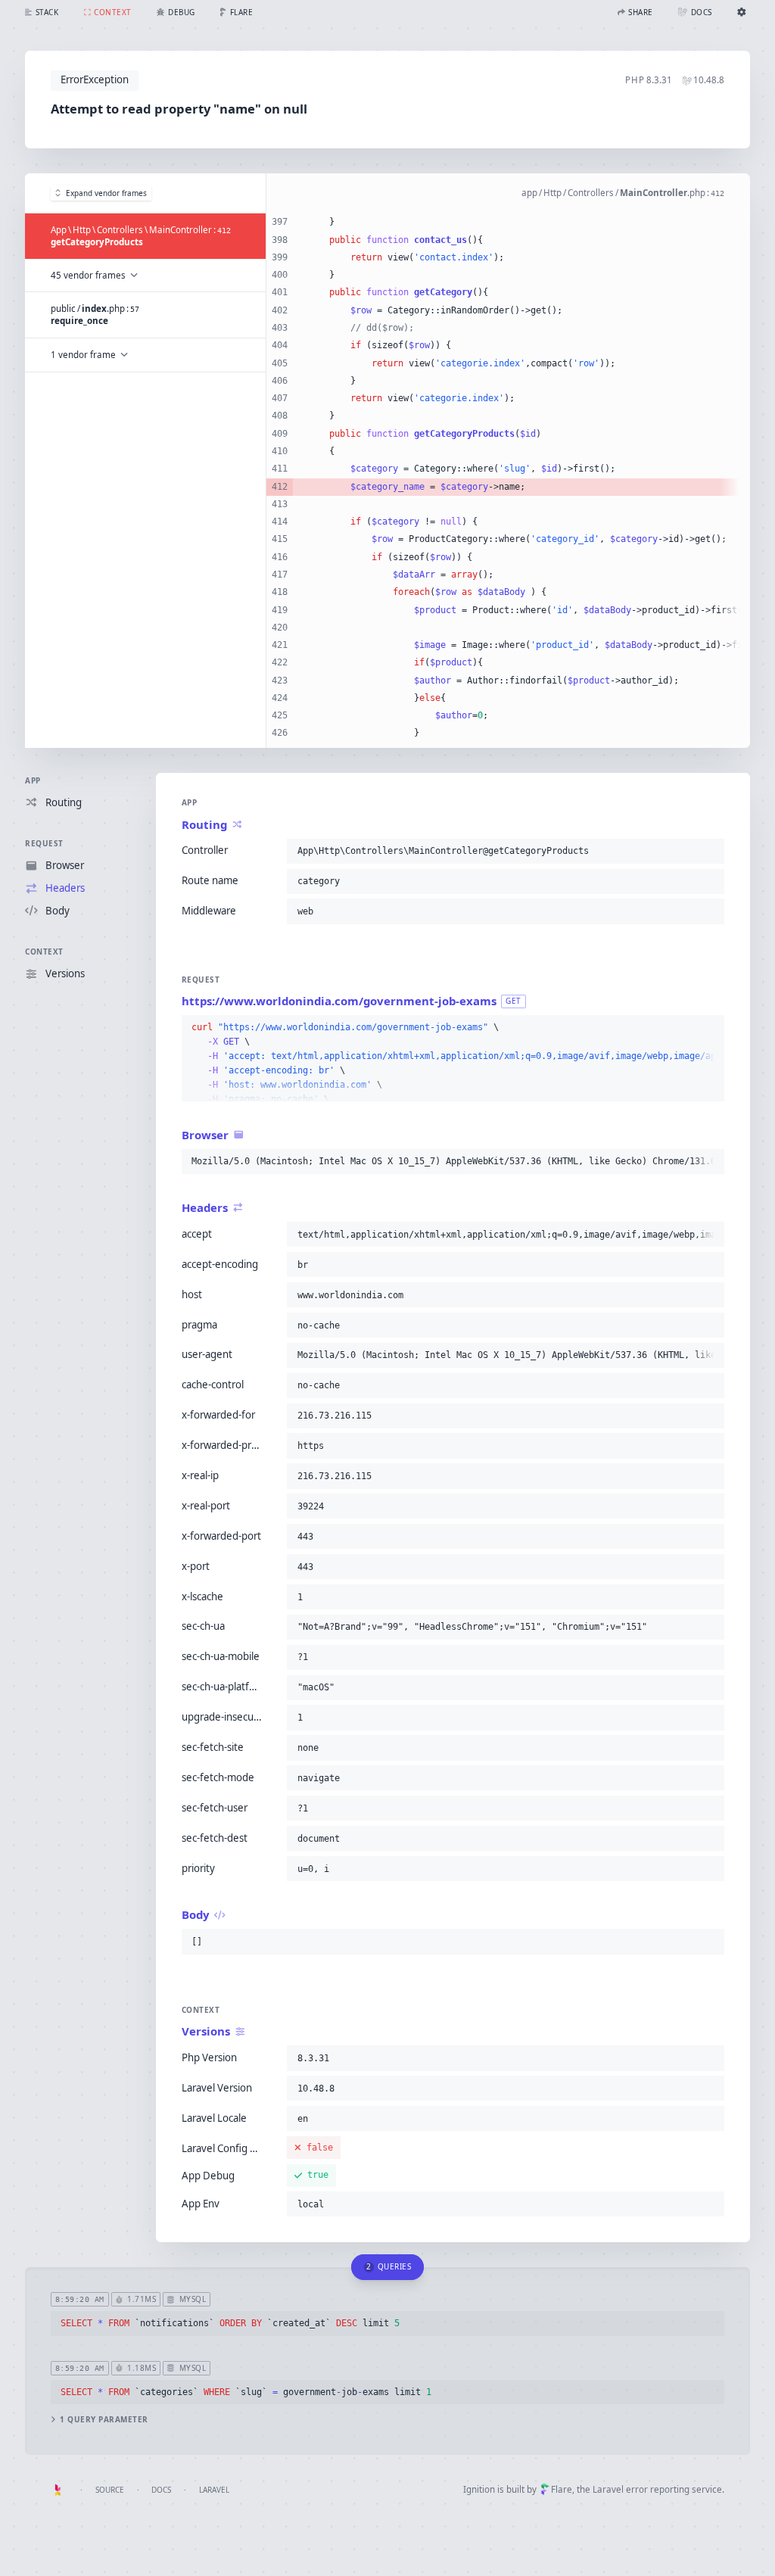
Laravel (214, 2490)
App (33, 780)
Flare (562, 2489)
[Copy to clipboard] (710, 851)
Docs (161, 2490)
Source (110, 2490)
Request (44, 843)
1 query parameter (104, 2420)
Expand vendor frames (106, 193)
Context (44, 952)
